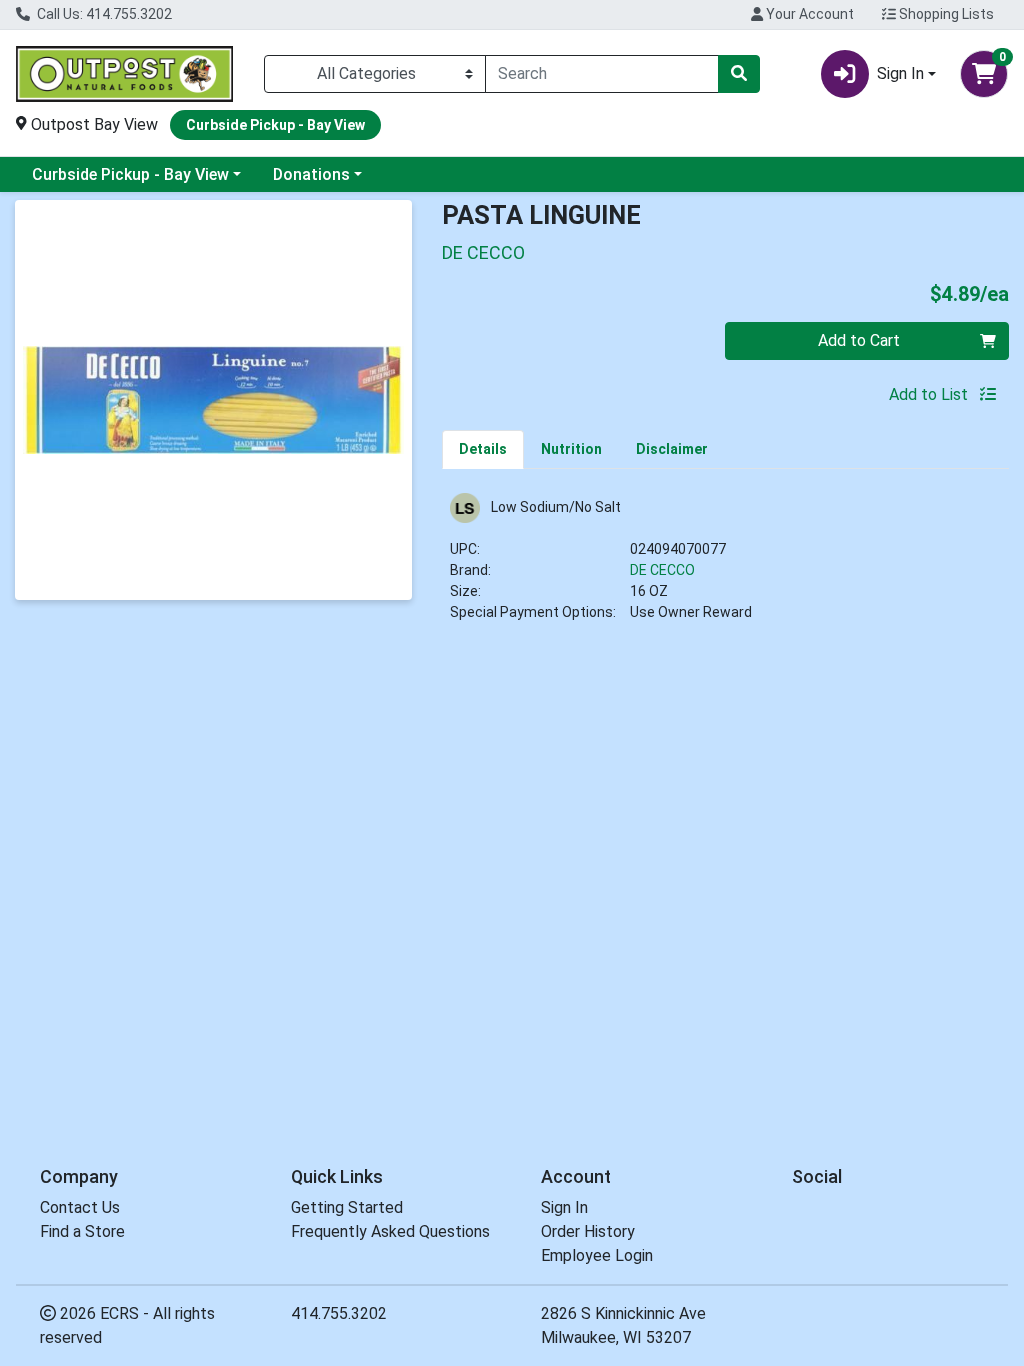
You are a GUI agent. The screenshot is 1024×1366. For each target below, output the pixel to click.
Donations (311, 174)
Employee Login (597, 1255)
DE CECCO (662, 570)
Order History (588, 1231)
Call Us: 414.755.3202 (103, 14)
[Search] (739, 74)
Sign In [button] (900, 73)
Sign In (564, 1207)
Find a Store (82, 1231)
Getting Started (347, 1207)
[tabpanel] (725, 566)
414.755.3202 (339, 1313)
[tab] (483, 449)
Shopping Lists (945, 14)
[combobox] (602, 74)
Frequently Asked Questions (390, 1231)
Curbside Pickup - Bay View (130, 174)
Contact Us (80, 1207)
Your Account (808, 14)
